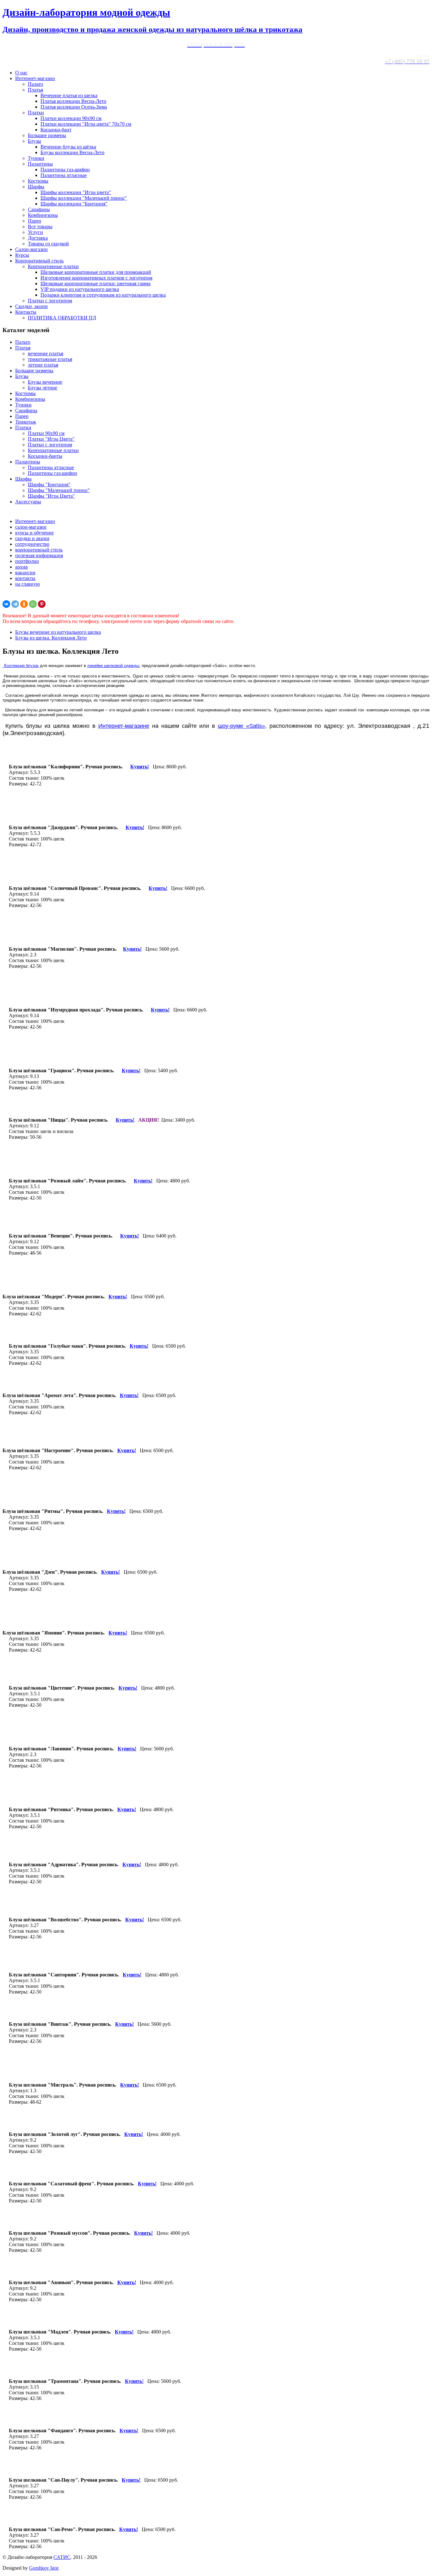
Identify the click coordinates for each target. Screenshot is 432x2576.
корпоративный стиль (39, 550)
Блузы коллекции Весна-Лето (72, 152)
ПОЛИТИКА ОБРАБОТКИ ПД (62, 318)
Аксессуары (28, 502)
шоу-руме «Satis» (241, 726)
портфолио (27, 561)
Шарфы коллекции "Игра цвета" (76, 192)
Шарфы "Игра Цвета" (51, 496)
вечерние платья (46, 353)
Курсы (22, 255)
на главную (28, 584)
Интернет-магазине (124, 726)
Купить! (118, 1297)
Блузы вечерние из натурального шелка (58, 632)
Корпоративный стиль (39, 261)
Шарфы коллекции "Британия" (74, 204)
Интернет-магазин (35, 78)
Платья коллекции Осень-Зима (74, 107)
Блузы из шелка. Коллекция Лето (51, 638)
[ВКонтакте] (6, 604)
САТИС (62, 2557)
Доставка (38, 238)
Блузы (34, 141)
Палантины (40, 164)
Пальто (35, 84)
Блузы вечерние (45, 382)
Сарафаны (39, 209)
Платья (35, 90)
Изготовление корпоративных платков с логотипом (96, 278)
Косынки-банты (45, 456)
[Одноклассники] (24, 604)
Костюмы (38, 181)
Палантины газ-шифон (65, 170)
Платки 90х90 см (46, 433)
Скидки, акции (31, 306)
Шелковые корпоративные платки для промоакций (96, 272)
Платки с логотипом (50, 301)
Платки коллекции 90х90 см (71, 118)
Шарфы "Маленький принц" (59, 490)
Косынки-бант (56, 130)
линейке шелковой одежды (113, 666)
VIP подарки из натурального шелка (80, 289)
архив (22, 567)
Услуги (35, 232)
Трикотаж (26, 422)
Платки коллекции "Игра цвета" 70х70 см (86, 124)
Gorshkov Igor (44, 2568)
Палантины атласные (64, 175)
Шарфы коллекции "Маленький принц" (84, 198)
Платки (36, 113)
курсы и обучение (34, 533)
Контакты (26, 312)
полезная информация (39, 555)
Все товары (40, 227)
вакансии (25, 573)
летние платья (43, 365)
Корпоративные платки (53, 266)
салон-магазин (31, 527)
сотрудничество (32, 544)
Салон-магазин (31, 249)
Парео (34, 221)
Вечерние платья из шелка (69, 95)
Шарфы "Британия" (49, 485)
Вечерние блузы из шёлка (68, 147)
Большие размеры (47, 135)
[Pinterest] (42, 604)
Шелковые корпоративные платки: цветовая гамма (96, 283)
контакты (25, 578)
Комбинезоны (43, 215)
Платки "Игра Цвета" (51, 439)
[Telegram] (15, 604)
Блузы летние (43, 388)
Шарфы (36, 187)
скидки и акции (32, 538)
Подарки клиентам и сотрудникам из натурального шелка (103, 295)
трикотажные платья (50, 359)
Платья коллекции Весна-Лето (73, 101)
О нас (21, 73)
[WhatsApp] (33, 604)
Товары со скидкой (48, 244)
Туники (36, 158)
